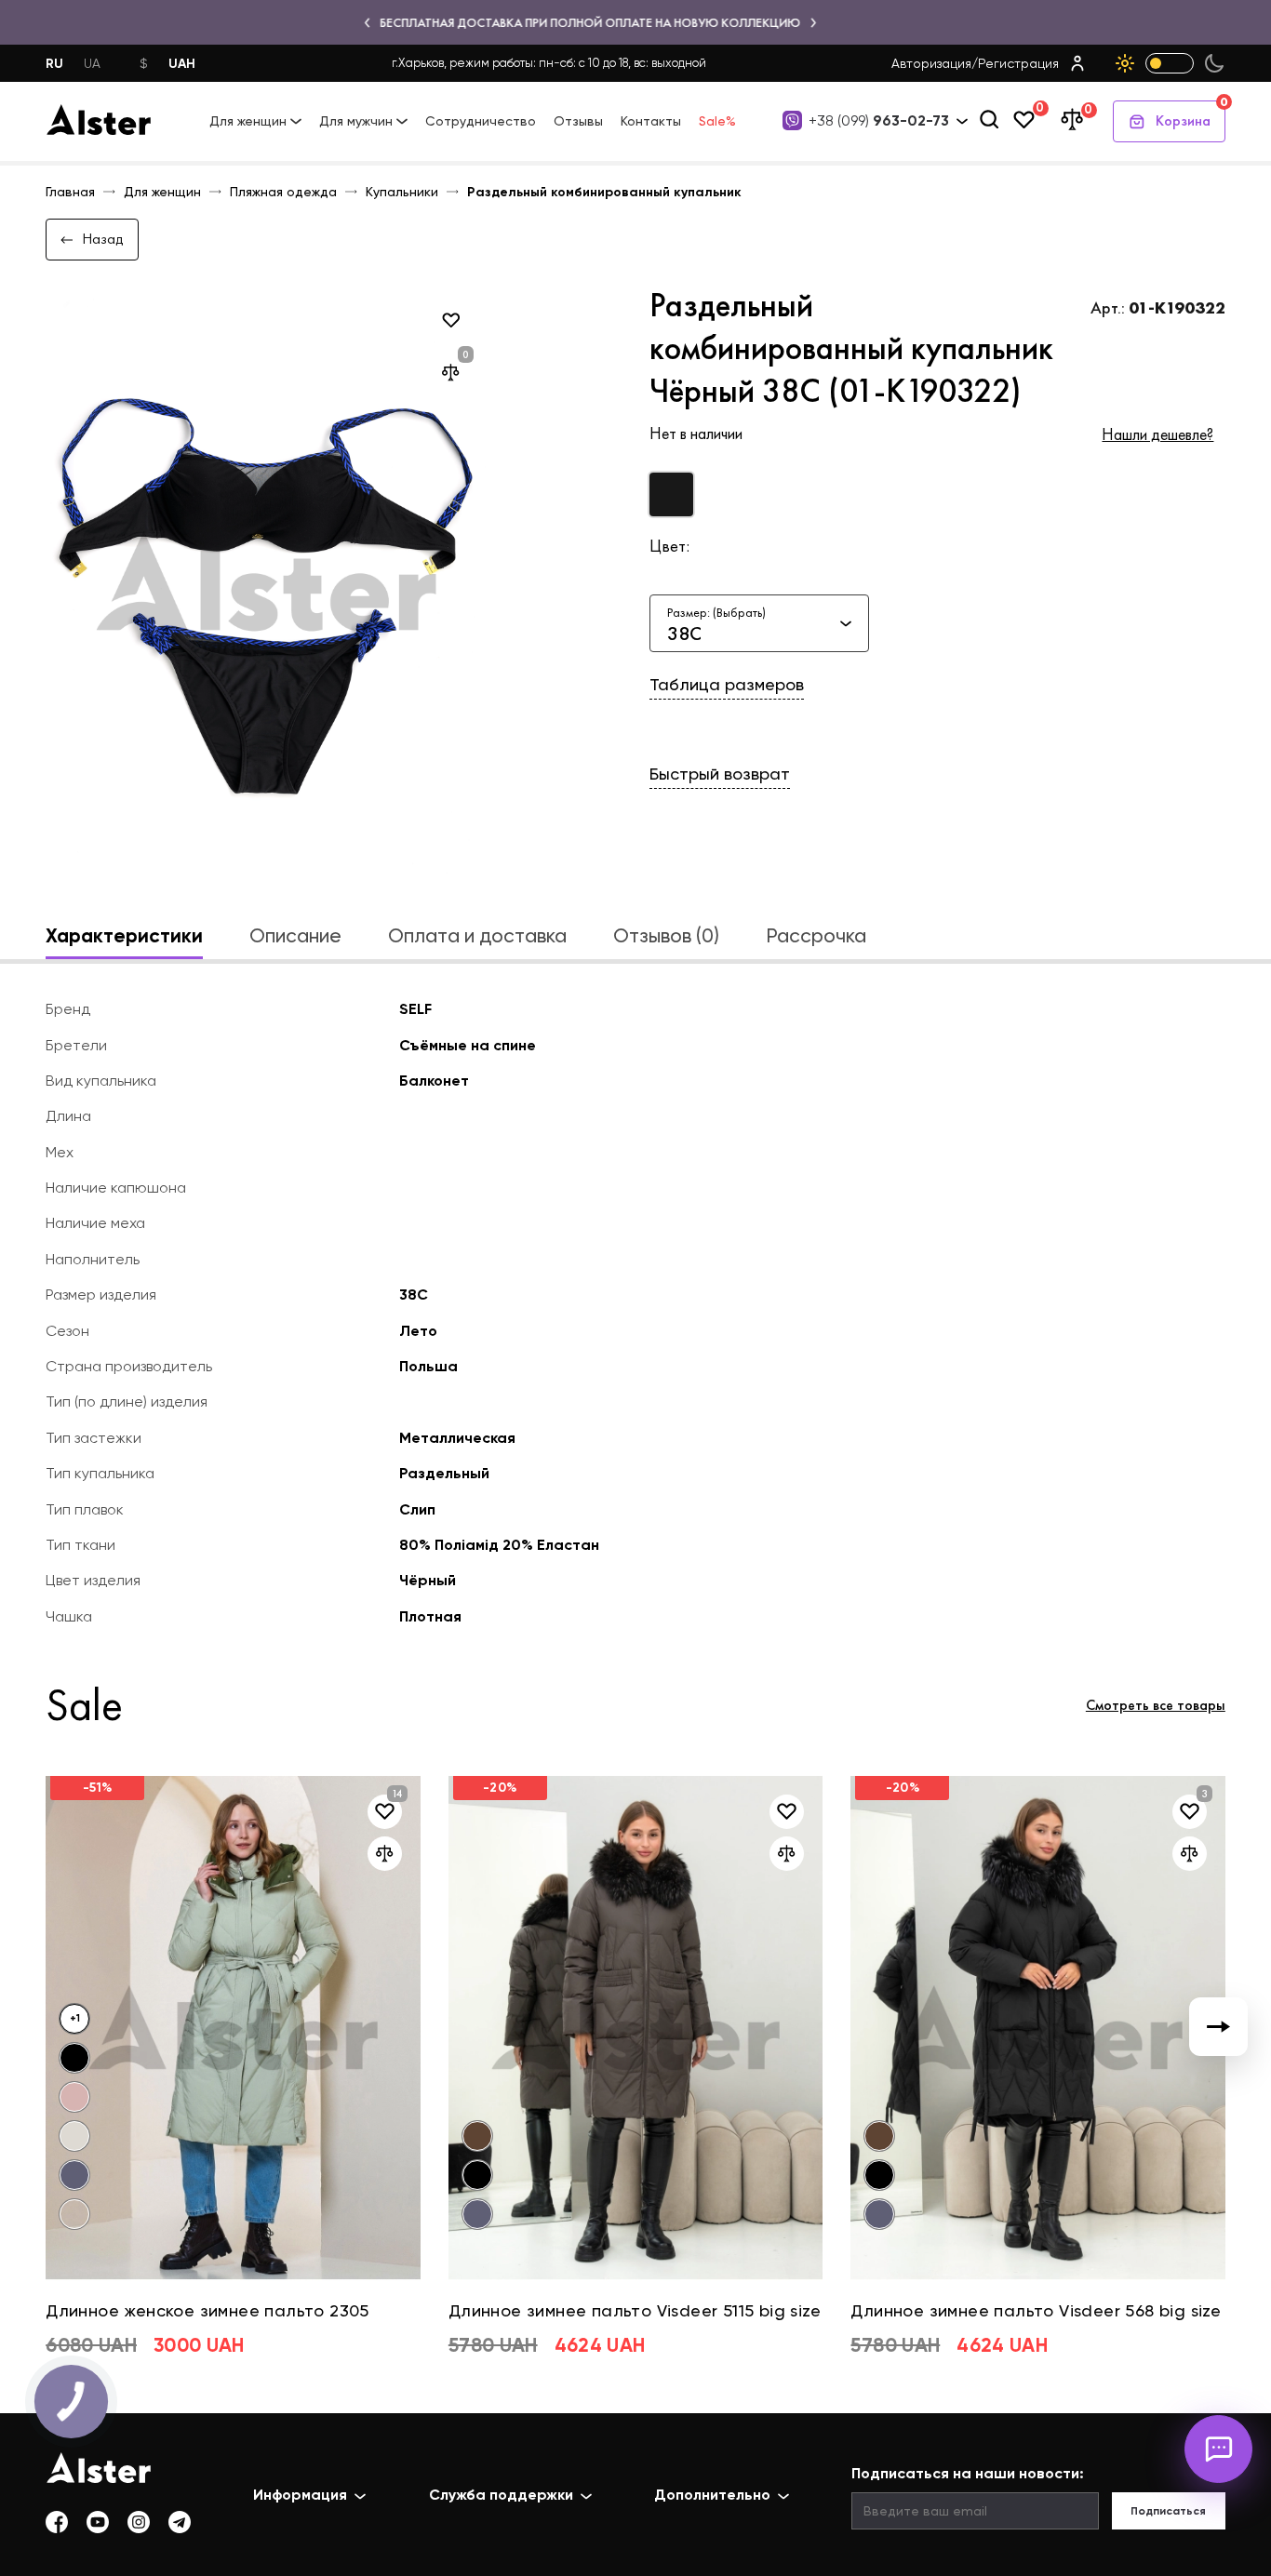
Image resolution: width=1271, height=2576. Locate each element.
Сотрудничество (481, 121)
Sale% (717, 121)
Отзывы (578, 121)
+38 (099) (879, 121)
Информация (300, 2495)
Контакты (651, 121)
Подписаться (1168, 2511)
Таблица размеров (727, 684)
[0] (1024, 121)
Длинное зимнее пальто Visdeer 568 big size (1036, 2310)
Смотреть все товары (1156, 1705)
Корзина (1191, 115)
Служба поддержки (501, 2495)
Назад (103, 239)
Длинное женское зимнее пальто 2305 (207, 2310)
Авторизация (931, 63)
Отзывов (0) (666, 935)
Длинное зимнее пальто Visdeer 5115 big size (635, 2310)
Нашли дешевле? (1157, 434)
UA (92, 63)
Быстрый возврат (720, 774)
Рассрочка (816, 935)
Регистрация (1018, 63)
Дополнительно (712, 2495)
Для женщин (248, 121)
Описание (295, 935)
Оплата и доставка (477, 935)
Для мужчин (356, 121)
